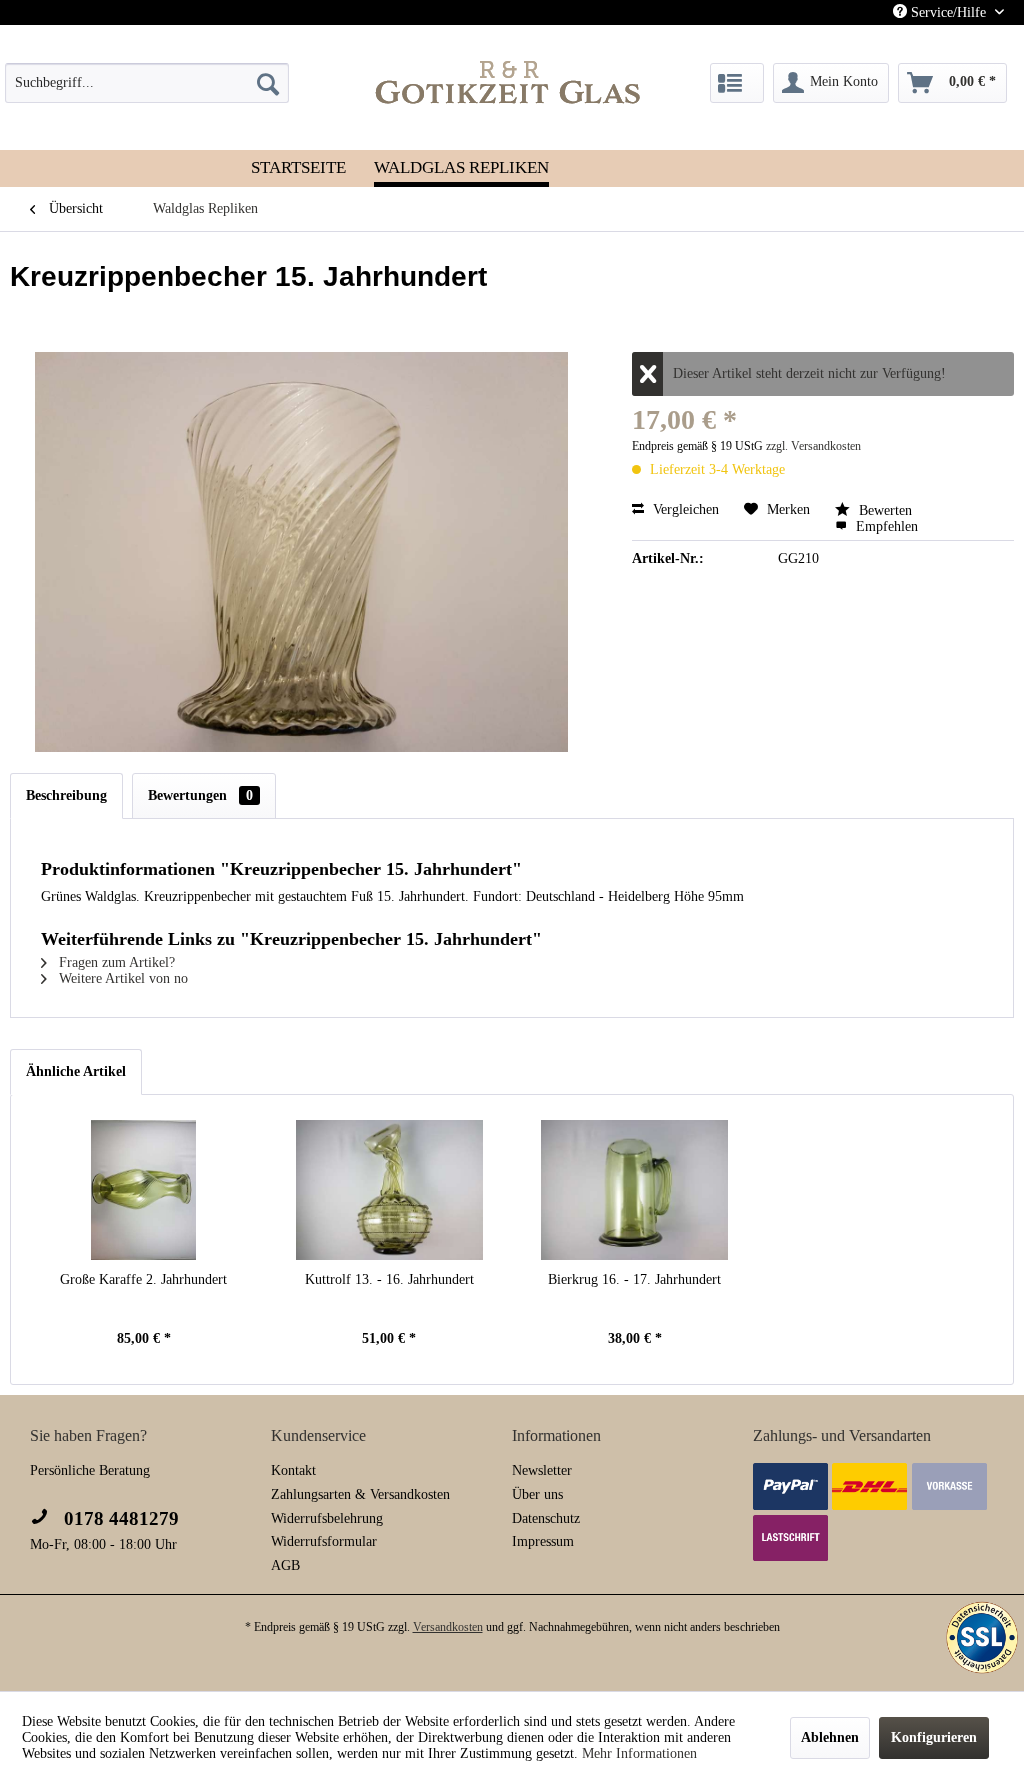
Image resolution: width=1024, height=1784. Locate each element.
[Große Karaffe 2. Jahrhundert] (144, 1190)
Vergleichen (684, 509)
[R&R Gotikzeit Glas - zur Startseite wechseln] (508, 82)
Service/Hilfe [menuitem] (948, 12)
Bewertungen (200, 795)
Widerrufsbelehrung (327, 1518)
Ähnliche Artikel (76, 1071)
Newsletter (542, 1470)
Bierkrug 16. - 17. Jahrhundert (634, 1279)
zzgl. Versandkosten (813, 446)
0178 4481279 (119, 1518)
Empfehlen (885, 526)
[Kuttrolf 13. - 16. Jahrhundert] (390, 1190)
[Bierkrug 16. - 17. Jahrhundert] (635, 1190)
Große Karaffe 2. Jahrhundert (143, 1279)
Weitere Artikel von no (121, 978)
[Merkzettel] (737, 83)
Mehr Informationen (639, 1753)
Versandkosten (448, 1627)
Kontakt (293, 1470)
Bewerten (883, 510)
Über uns (537, 1494)
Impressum (543, 1541)
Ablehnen (830, 1737)
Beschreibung (66, 795)
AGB (285, 1565)
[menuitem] (147, 83)
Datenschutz (546, 1518)
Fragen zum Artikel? (115, 962)
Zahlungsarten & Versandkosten (360, 1494)
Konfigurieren (934, 1737)
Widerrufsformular (324, 1541)
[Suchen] (268, 83)
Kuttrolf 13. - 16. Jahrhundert (389, 1279)
